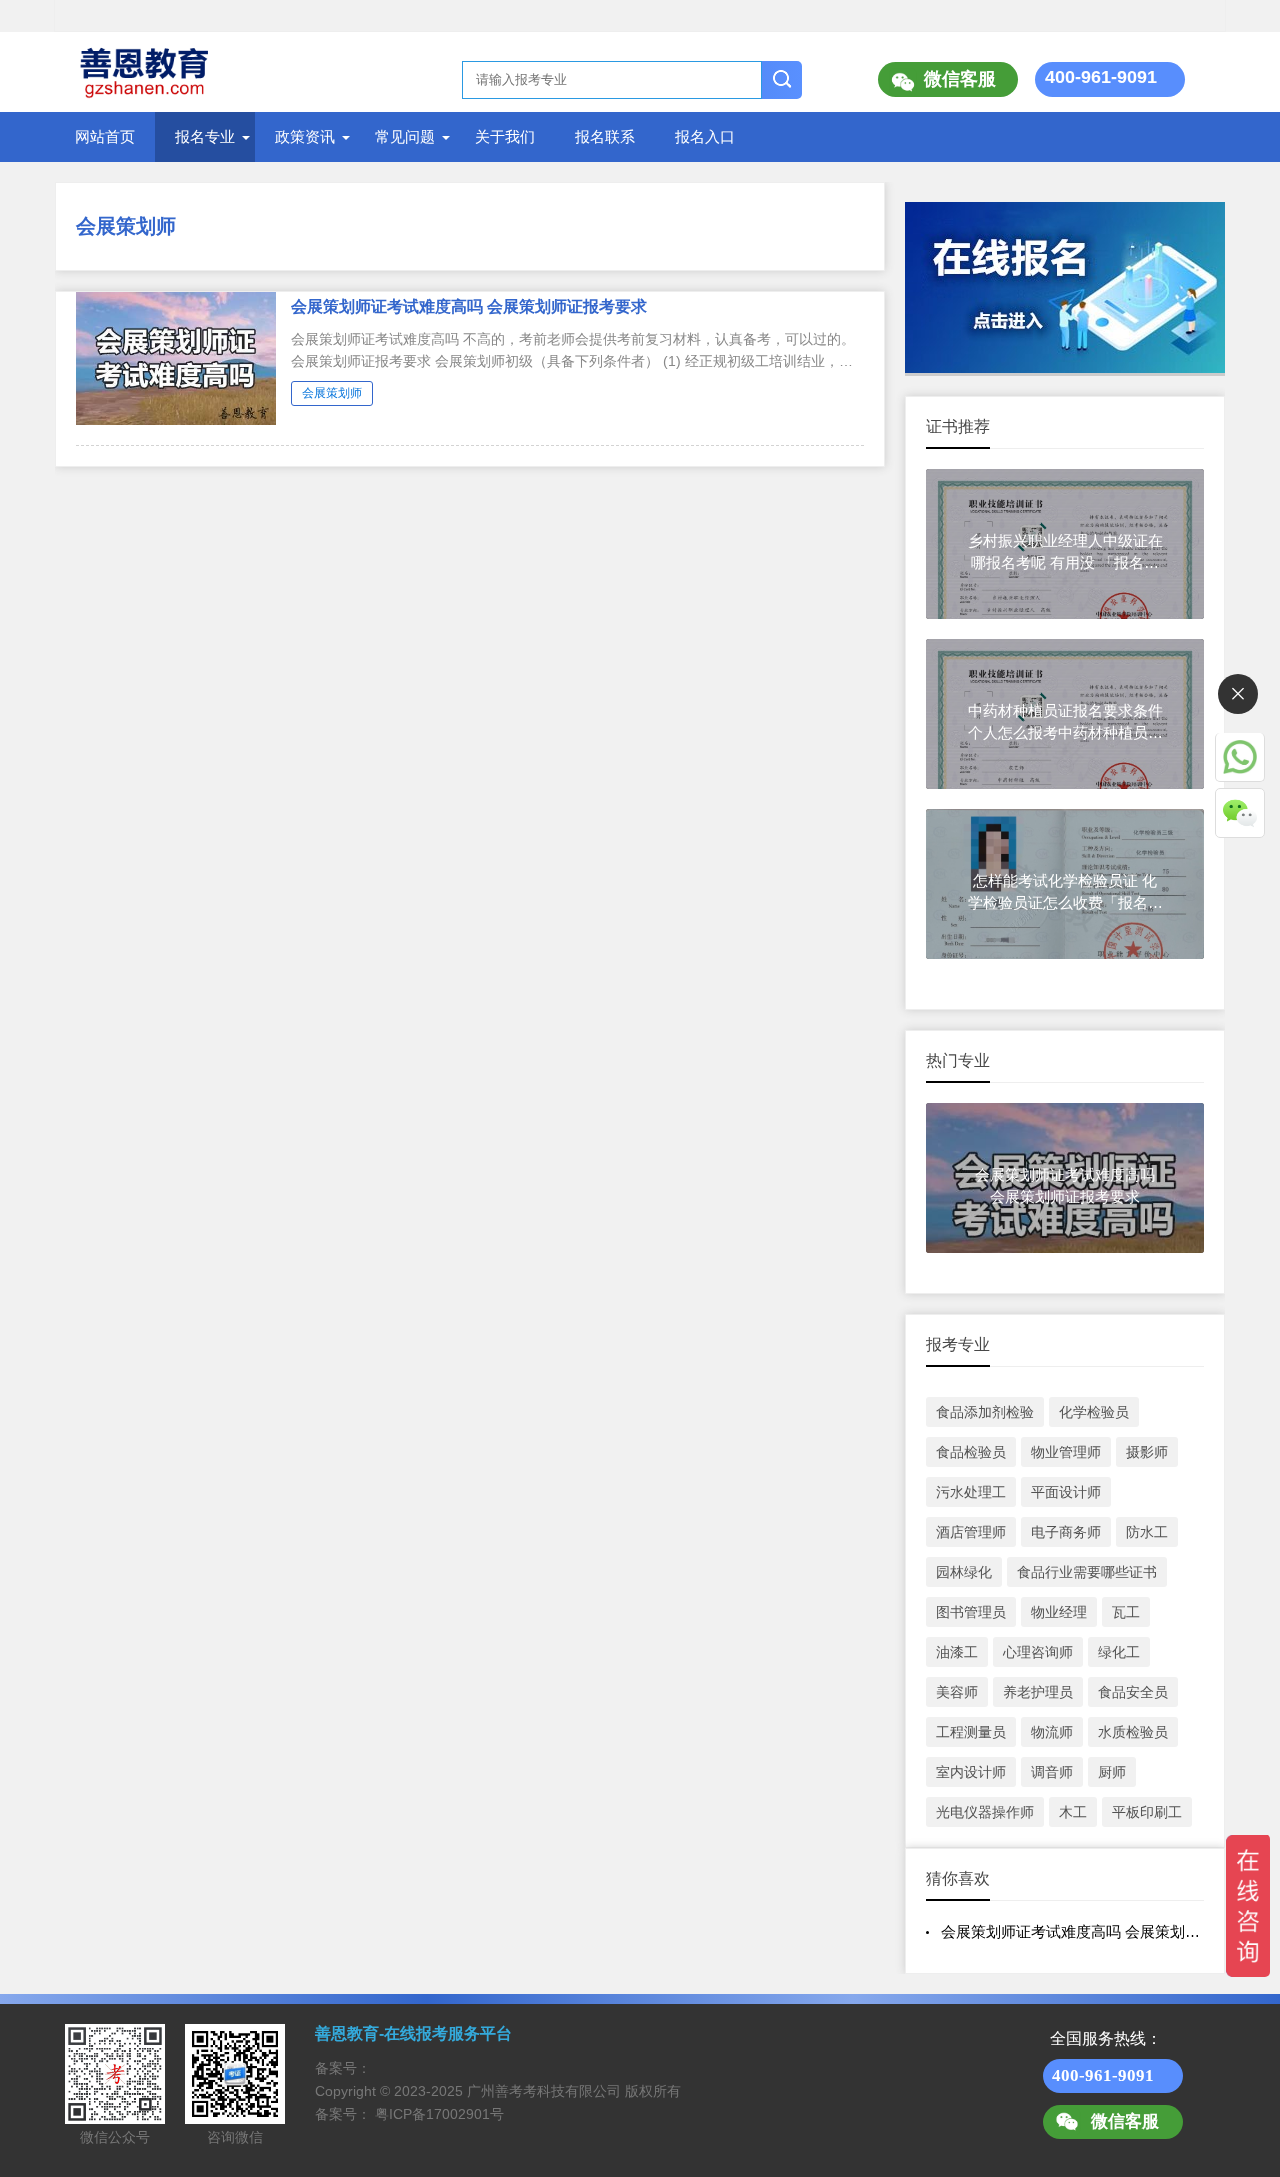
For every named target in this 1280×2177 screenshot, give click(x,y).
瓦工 (1126, 1612)
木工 (1073, 1812)
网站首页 (105, 136)
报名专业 (205, 136)
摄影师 (1147, 1452)
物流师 (1052, 1732)
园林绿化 (964, 1572)
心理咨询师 (1038, 1652)
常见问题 (405, 136)
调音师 (1052, 1772)
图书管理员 (971, 1612)
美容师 (957, 1692)
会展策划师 (126, 226)
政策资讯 (305, 136)
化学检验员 (1094, 1412)
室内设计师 (971, 1772)
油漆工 (957, 1652)
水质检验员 (1133, 1732)
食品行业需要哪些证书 (1087, 1572)
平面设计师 (1066, 1492)
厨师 (1112, 1772)
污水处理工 (971, 1492)
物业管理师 (1066, 1452)
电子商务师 (1066, 1532)
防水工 (1147, 1532)
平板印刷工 (1147, 1812)
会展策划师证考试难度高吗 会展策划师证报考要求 (469, 306)
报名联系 (605, 136)
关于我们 (505, 136)
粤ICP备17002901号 (439, 2114)
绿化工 (1119, 1652)
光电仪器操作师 (985, 1812)
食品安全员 (1133, 1692)
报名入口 (705, 136)
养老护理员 (1038, 1692)
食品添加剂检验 (985, 1412)
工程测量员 (971, 1732)
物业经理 (1059, 1612)
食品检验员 (971, 1452)
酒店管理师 (971, 1532)
